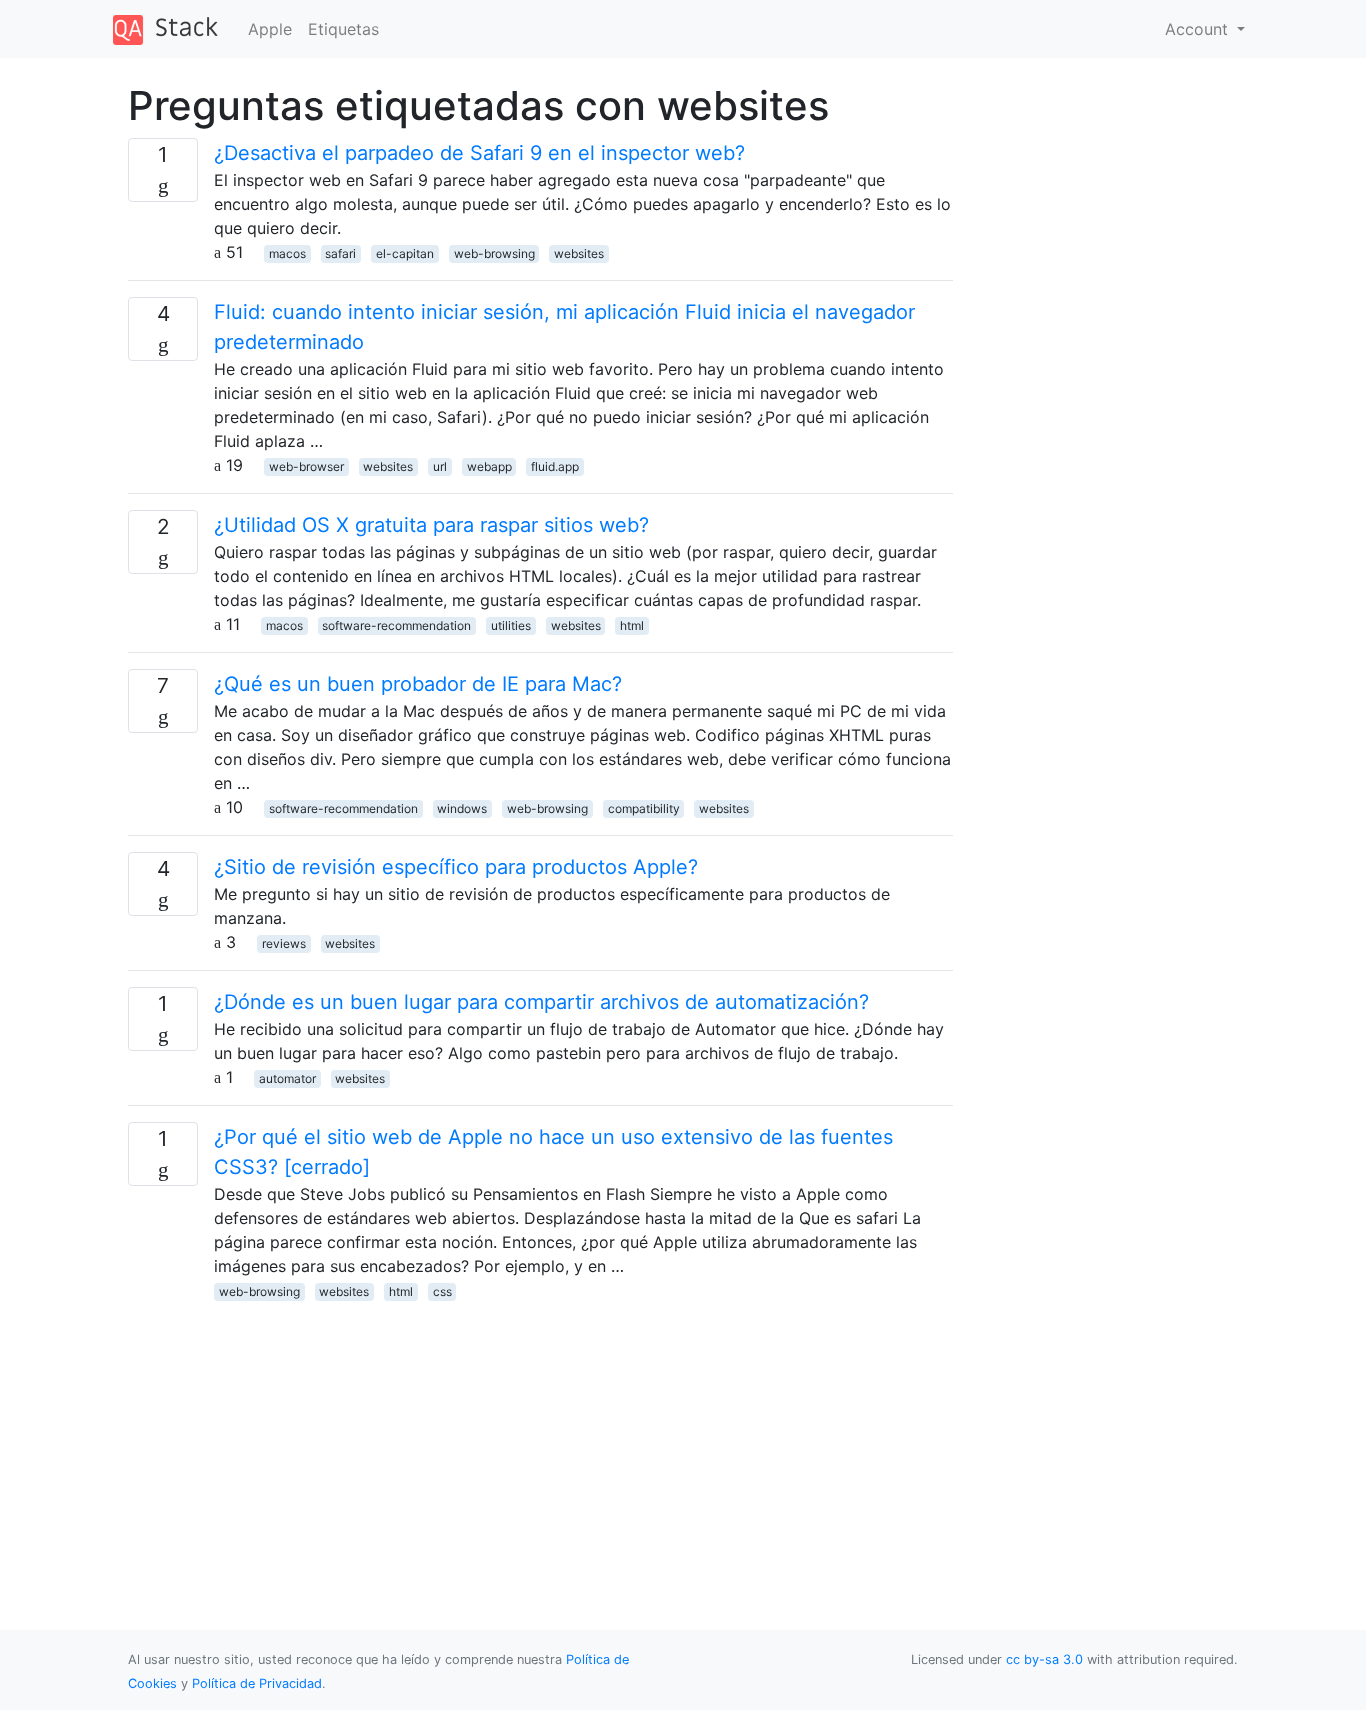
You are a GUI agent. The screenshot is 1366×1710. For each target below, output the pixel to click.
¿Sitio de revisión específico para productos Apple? (456, 867)
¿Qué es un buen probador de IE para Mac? (418, 684)
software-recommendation (396, 625)
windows (462, 808)
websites (579, 253)
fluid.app (555, 466)
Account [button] (1199, 29)
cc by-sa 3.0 (1044, 1659)
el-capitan (405, 253)
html (632, 625)
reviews (284, 943)
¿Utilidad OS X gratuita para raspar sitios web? (431, 525)
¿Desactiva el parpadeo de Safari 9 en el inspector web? (479, 153)
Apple (270, 29)
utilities (511, 625)
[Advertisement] (540, 1442)
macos (287, 253)
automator (287, 1078)
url (440, 466)
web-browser (306, 466)
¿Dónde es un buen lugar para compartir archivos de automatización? (541, 1002)
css (442, 1291)
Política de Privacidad (257, 1683)
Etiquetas (343, 29)
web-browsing (494, 253)
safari (340, 253)
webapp (489, 466)
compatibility (644, 808)
